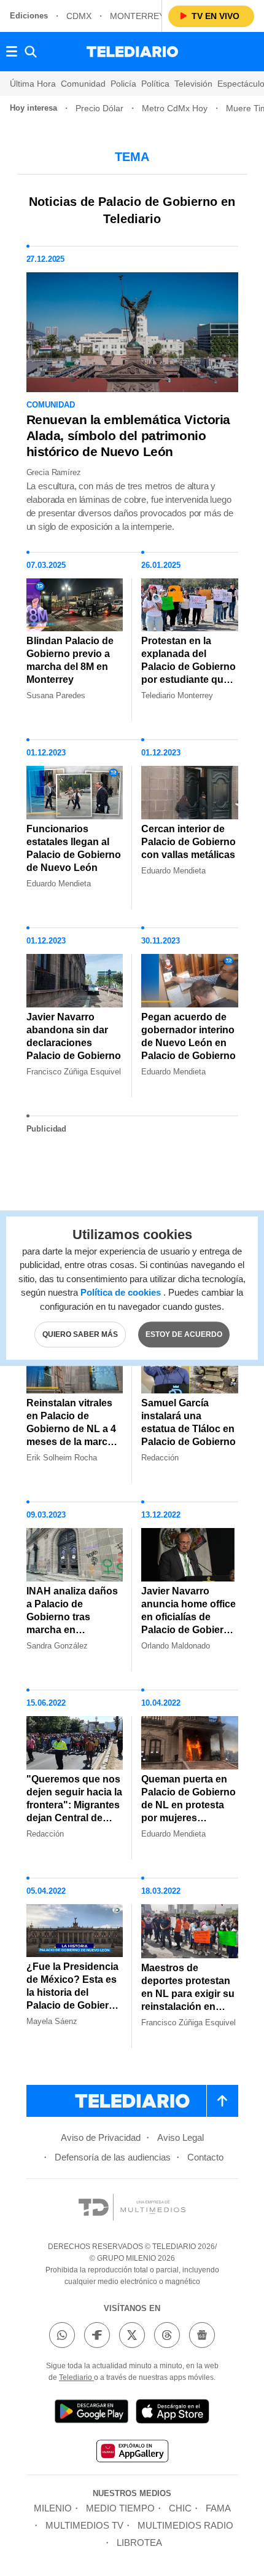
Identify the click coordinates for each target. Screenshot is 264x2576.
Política (155, 84)
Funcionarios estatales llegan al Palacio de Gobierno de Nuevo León (74, 848)
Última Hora (33, 84)
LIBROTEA (139, 2543)
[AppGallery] (132, 2453)
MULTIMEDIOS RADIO (185, 2525)
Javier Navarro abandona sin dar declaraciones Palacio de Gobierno (74, 1036)
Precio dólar (99, 108)
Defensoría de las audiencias (113, 2157)
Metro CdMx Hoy (175, 108)
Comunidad (83, 84)
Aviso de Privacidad (101, 2137)
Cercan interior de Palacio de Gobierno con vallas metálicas (188, 842)
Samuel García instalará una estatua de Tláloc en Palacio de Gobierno (188, 1422)
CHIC (180, 2508)
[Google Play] (91, 2413)
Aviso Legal (181, 2137)
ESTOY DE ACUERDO (184, 1334)
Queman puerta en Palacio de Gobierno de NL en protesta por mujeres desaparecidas (188, 1805)
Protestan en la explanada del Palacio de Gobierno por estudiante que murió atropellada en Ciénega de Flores (189, 673)
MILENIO (53, 2508)
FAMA (218, 2508)
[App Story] (173, 2413)
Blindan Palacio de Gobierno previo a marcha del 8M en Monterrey (70, 660)
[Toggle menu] (12, 52)
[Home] (132, 52)
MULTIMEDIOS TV (84, 2525)
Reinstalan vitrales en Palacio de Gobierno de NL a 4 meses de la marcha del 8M (73, 1429)
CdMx (79, 16)
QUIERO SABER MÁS (80, 1334)
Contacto (205, 2157)
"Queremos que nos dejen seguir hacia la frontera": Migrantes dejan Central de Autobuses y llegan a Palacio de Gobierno (74, 1818)
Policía (123, 84)
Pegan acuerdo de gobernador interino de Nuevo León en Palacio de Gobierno (188, 1036)
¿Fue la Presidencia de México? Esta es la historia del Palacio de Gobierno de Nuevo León (74, 1992)
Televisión (193, 84)
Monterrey (137, 16)
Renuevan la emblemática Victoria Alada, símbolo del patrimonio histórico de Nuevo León (129, 435)
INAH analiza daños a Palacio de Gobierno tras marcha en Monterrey (72, 1617)
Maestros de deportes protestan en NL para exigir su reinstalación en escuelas (188, 1994)
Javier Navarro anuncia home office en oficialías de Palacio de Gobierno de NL (188, 1617)
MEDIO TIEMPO (120, 2508)
